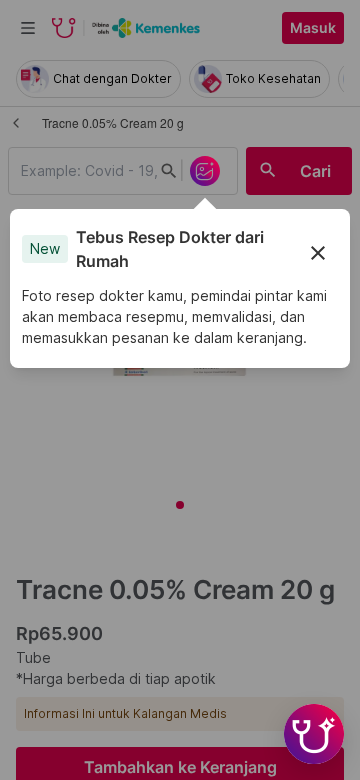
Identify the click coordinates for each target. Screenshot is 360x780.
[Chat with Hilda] (314, 734)
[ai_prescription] (205, 171)
